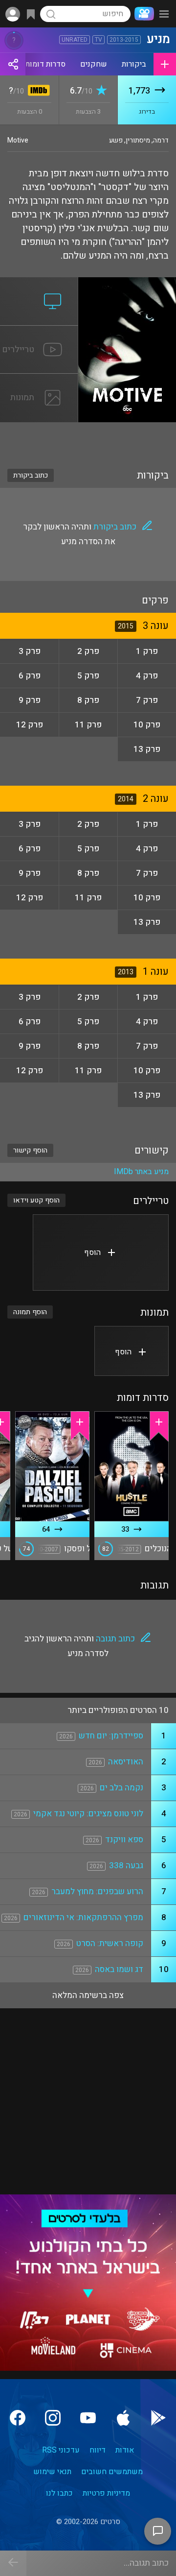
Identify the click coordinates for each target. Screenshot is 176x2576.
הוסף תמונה (30, 1312)
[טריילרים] (39, 332)
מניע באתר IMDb (141, 1172)
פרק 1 (147, 651)
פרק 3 (30, 651)
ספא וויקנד (124, 1840)
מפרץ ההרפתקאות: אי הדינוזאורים (83, 1917)
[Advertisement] (88, 439)
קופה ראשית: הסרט (110, 1943)
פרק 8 (88, 700)
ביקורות (134, 64)
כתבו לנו (59, 2493)
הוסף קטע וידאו (36, 1200)
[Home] (142, 14)
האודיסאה (126, 1762)
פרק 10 (147, 725)
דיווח (98, 2450)
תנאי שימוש (52, 2472)
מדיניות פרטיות (106, 2493)
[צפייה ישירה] (39, 283)
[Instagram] (53, 2418)
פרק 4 (147, 676)
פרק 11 (88, 725)
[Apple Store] (123, 2418)
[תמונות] (39, 380)
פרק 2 (88, 651)
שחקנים (94, 64)
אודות (125, 2450)
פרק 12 (30, 725)
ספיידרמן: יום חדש (111, 1736)
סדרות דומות (45, 64)
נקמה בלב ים (121, 1788)
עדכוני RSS (61, 2450)
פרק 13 (147, 749)
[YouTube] (88, 2418)
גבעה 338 (126, 1866)
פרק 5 (88, 676)
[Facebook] (18, 2418)
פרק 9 (30, 700)
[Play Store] (158, 2418)
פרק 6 (30, 676)
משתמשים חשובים (112, 2472)
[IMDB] (37, 91)
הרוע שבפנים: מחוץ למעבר (97, 1891)
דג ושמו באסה (119, 1969)
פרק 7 (147, 700)
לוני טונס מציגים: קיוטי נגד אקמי (88, 1814)
